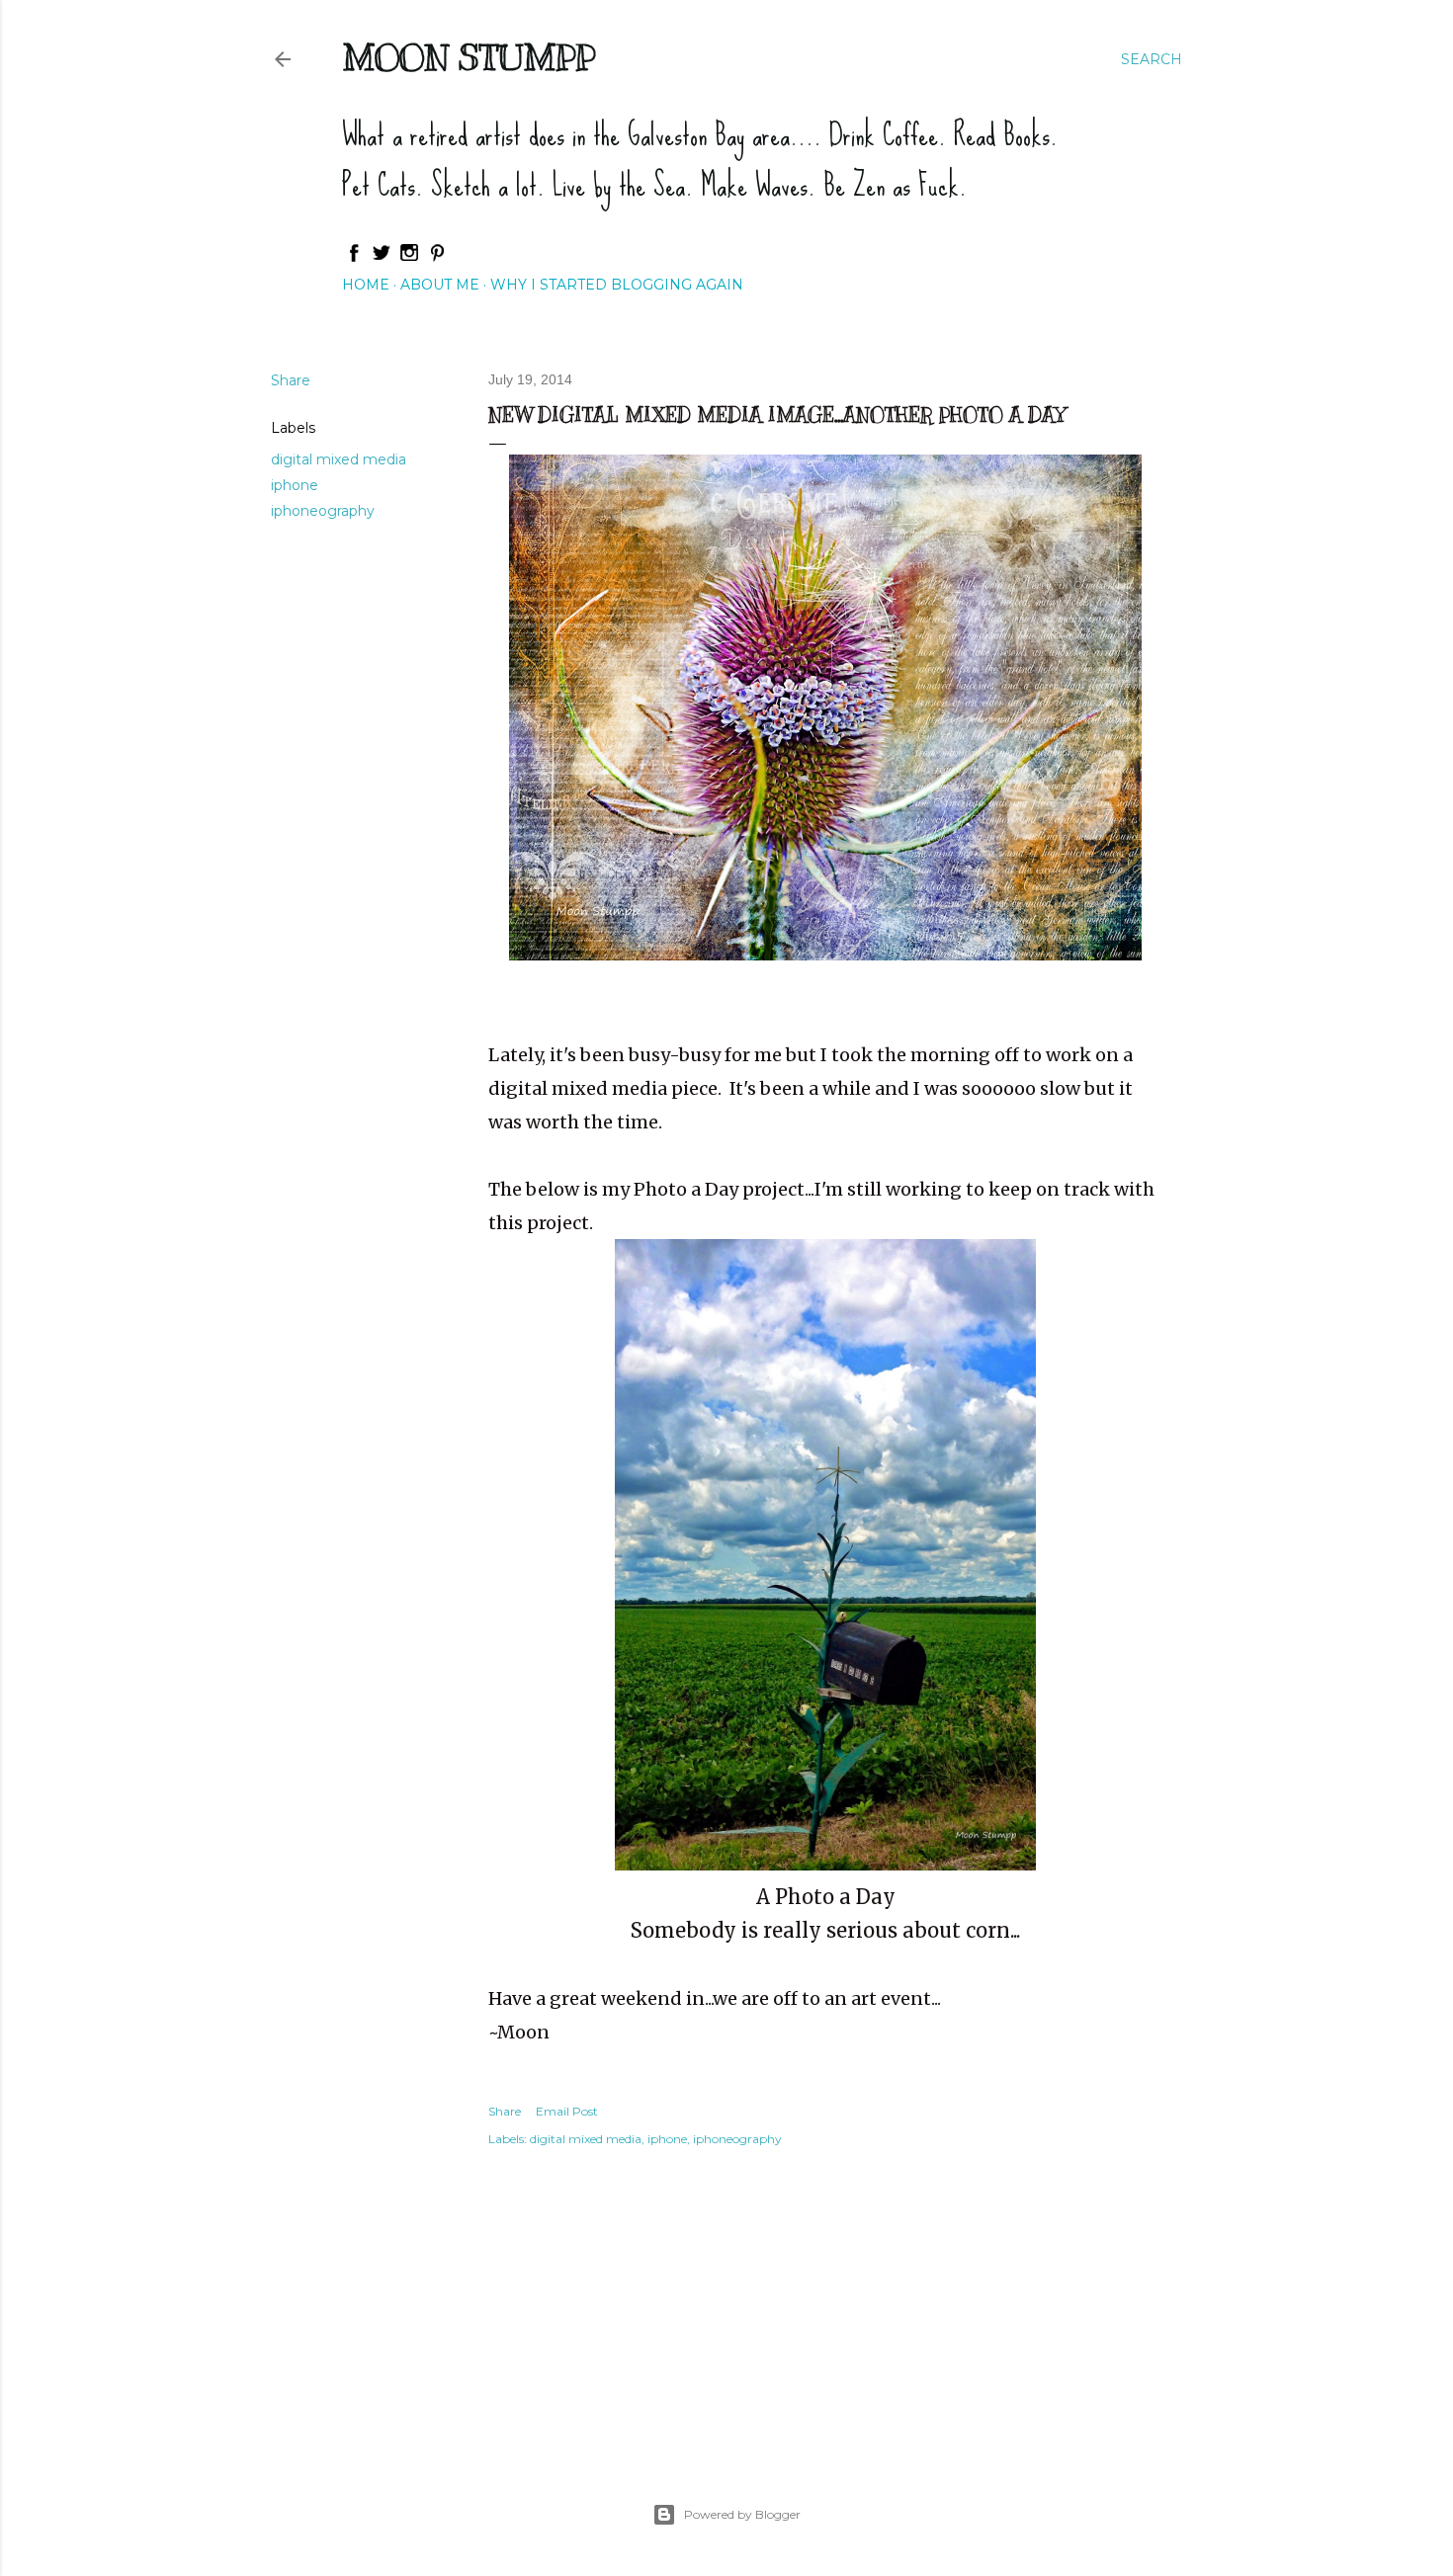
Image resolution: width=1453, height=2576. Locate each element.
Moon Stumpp (469, 57)
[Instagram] (409, 258)
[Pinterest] (437, 258)
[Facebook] (354, 258)
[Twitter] (382, 258)
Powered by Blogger (742, 2514)
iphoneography (323, 511)
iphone (295, 485)
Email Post (567, 2111)
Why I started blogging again (617, 285)
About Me (440, 285)
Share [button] (291, 380)
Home (366, 285)
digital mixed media (339, 459)
